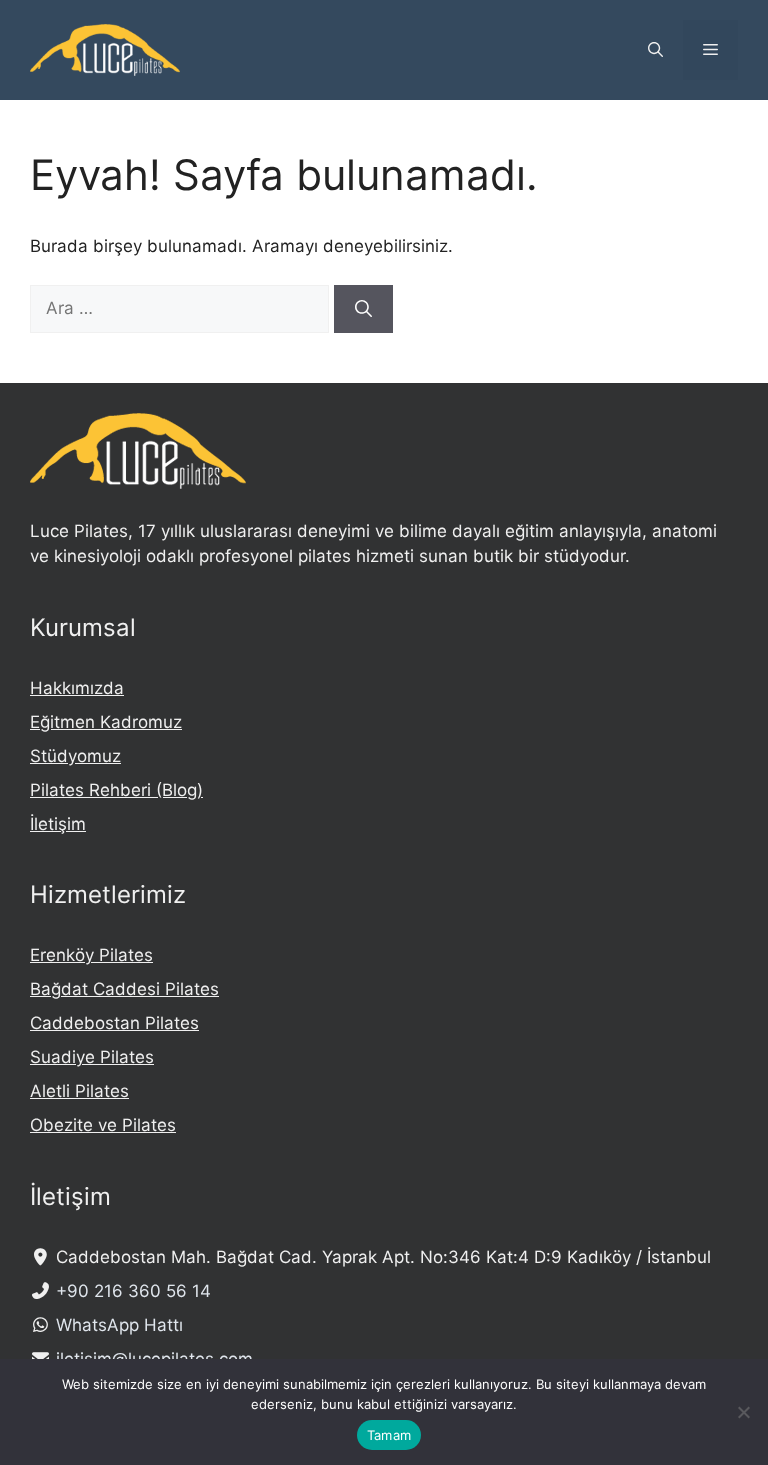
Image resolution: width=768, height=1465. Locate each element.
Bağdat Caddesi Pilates (124, 989)
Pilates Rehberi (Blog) (116, 790)
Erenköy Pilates (91, 955)
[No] (743, 1412)
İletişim (58, 824)
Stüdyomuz (75, 756)
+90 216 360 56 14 (133, 1291)
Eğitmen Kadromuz (106, 722)
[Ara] (363, 309)
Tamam (389, 1435)
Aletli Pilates (79, 1091)
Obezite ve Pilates (103, 1125)
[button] (655, 50)
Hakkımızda (77, 688)
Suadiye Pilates (92, 1057)
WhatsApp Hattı (119, 1325)
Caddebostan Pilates (114, 1023)
